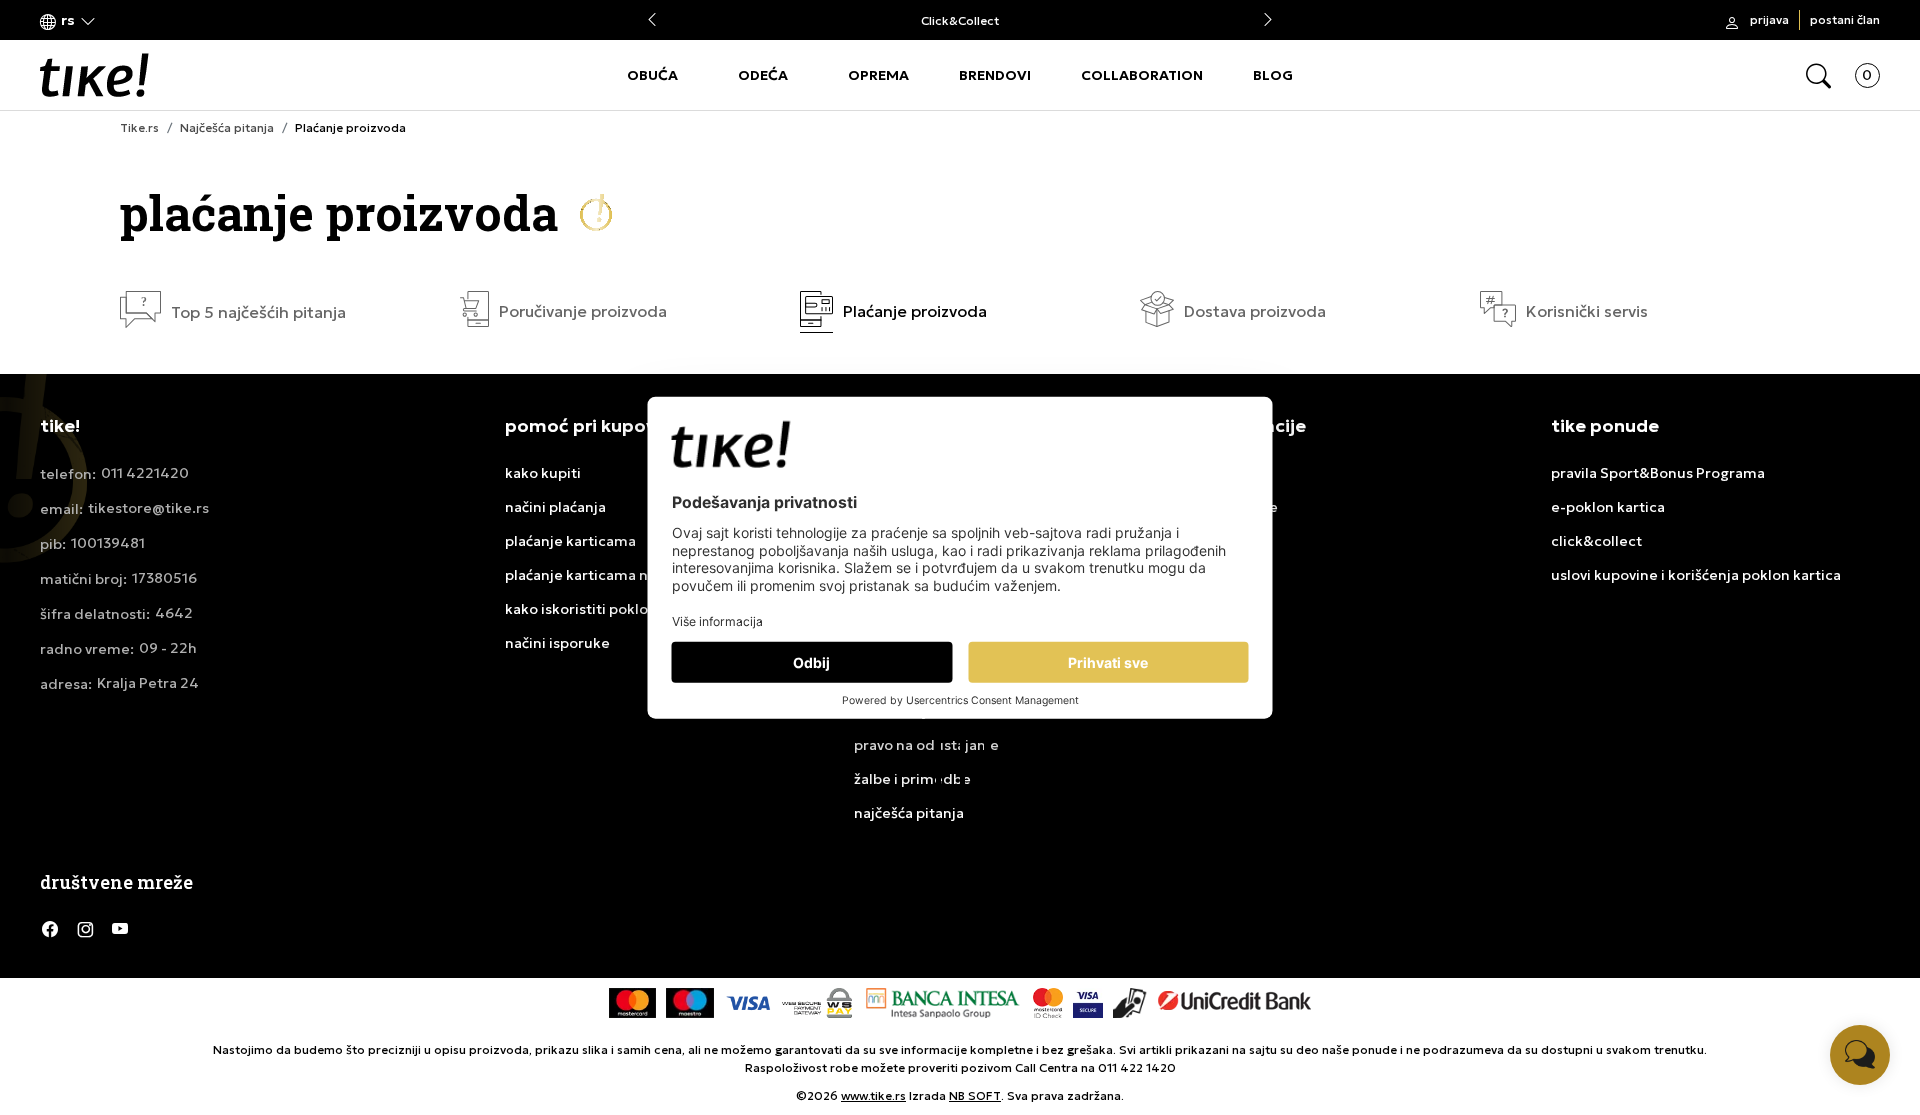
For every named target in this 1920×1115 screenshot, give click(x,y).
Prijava (1769, 19)
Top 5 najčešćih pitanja (258, 312)
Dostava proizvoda (1255, 311)
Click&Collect (960, 20)
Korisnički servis (1587, 311)
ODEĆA (763, 75)
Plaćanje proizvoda (915, 311)
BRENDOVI (995, 75)
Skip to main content (121, 21)
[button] (68, 20)
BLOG (1273, 75)
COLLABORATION (1142, 75)
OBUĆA (652, 75)
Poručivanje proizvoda (583, 311)
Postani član (1845, 19)
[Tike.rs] (94, 75)
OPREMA (878, 75)
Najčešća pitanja (227, 128)
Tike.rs (139, 128)
